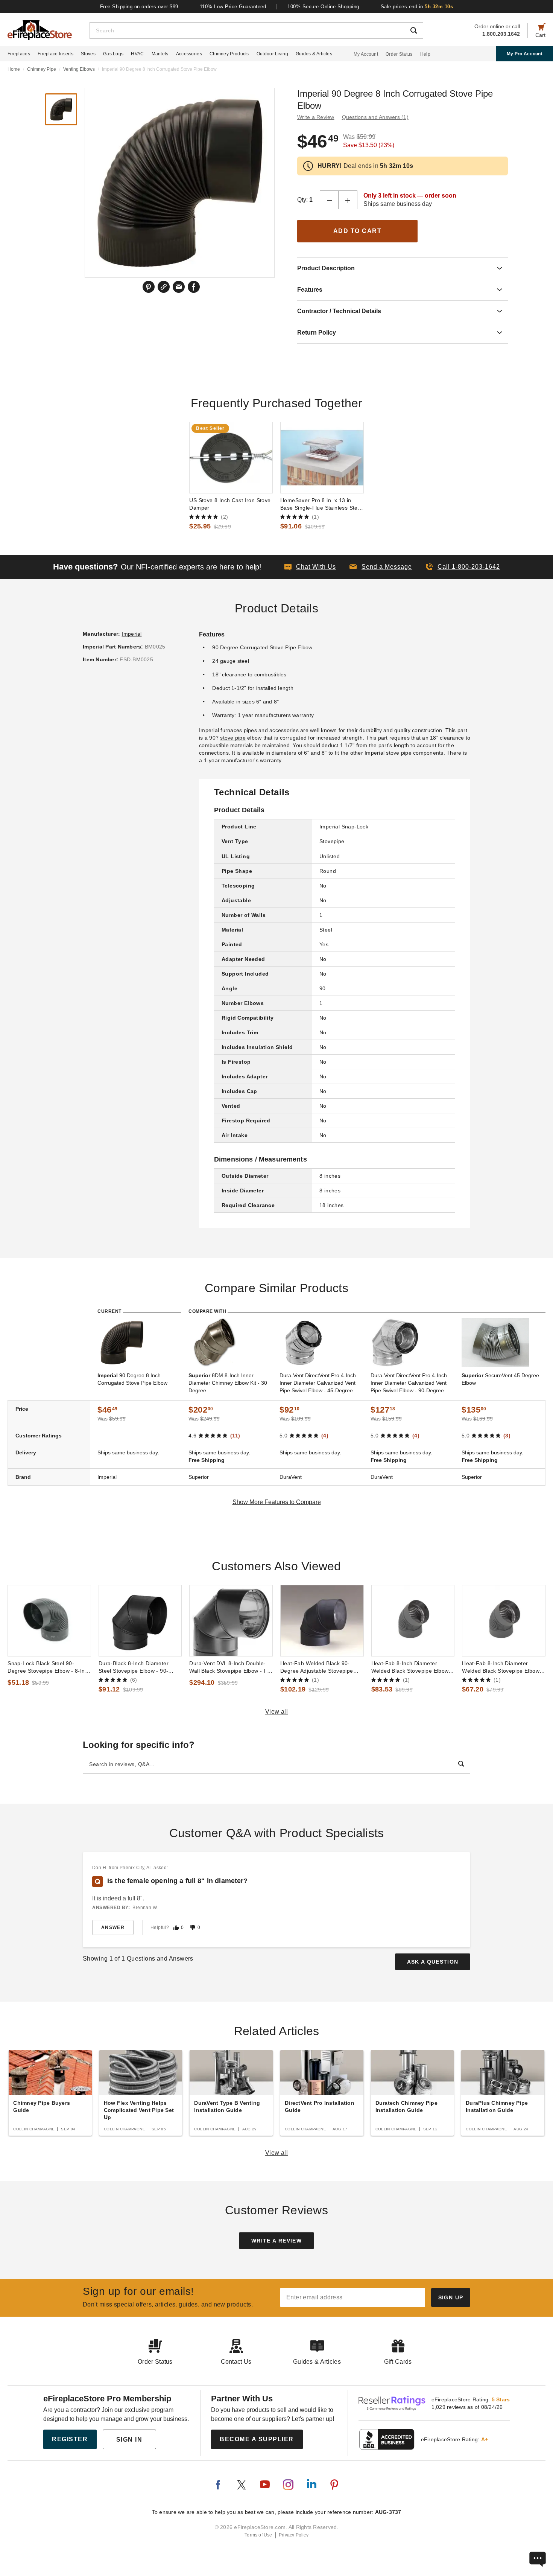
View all (277, 1712)
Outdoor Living (272, 54)
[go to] (231, 458)
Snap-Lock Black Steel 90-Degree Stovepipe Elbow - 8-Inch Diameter (49, 1667)
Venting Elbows (79, 69)
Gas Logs (113, 54)
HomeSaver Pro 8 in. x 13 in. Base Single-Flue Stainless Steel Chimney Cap (321, 504)
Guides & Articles (314, 54)
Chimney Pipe (42, 69)
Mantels (160, 54)
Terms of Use (258, 2535)
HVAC (137, 54)
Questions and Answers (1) (375, 117)
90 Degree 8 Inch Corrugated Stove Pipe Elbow (132, 1379)
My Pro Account (525, 54)
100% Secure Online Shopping (323, 7)
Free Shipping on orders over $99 (139, 7)
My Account (366, 54)
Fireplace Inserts (55, 54)
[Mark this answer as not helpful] (193, 1928)
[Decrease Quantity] (329, 200)
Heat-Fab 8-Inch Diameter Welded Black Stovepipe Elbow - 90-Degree (412, 1667)
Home (14, 69)
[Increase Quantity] (348, 200)
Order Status (399, 54)
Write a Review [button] (316, 117)
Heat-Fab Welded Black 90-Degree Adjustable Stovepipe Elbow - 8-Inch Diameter (317, 1667)
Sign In (129, 2440)
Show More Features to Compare (277, 1502)
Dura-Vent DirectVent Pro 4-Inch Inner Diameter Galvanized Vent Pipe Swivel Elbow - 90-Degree (409, 1383)
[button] (381, 567)
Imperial (132, 634)
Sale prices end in (417, 7)
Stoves (88, 54)
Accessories (189, 54)
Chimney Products (229, 54)
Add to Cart (358, 231)
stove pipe (233, 738)
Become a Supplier (257, 2439)
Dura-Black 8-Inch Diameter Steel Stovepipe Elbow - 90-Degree (134, 1667)
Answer (113, 1927)
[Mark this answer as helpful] (176, 1928)
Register (70, 2439)
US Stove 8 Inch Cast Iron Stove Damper (230, 504)
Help (425, 54)
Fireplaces (19, 54)
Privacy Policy (294, 2535)
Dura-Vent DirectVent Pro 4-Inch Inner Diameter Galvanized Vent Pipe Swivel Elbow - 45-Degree (318, 1383)
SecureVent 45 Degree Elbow (500, 1379)
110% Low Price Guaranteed (233, 7)
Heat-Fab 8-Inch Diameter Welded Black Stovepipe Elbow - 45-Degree (503, 1667)
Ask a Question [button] (433, 1962)
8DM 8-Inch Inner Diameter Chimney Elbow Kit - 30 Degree (228, 1383)
